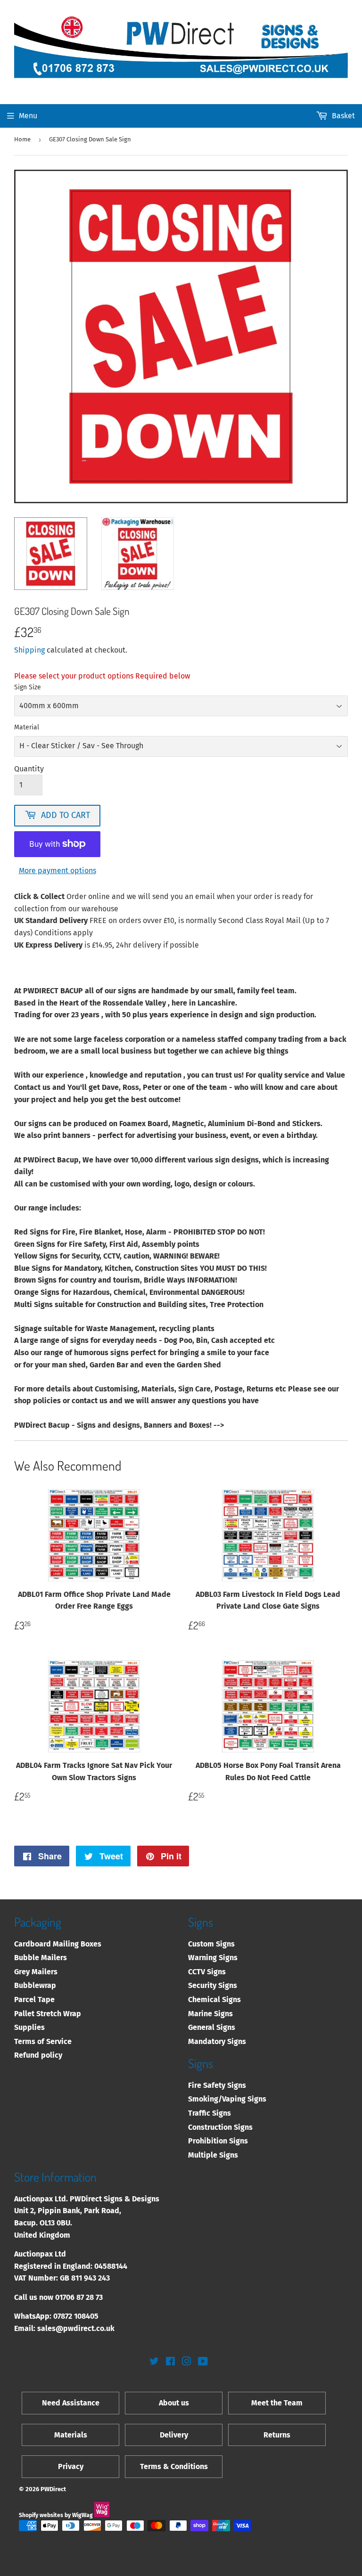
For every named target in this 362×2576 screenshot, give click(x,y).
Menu (28, 116)
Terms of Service (43, 2041)
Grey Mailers (36, 1972)
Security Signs (213, 1985)
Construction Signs (220, 2127)
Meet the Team (277, 2403)
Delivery (174, 2435)
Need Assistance (71, 2403)
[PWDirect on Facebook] (170, 2362)
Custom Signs (211, 1944)
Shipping (29, 650)
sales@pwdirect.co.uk (76, 2328)
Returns (277, 2435)
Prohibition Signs (218, 2141)
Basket (343, 116)
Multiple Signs (213, 2155)
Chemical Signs (214, 1999)
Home (22, 139)
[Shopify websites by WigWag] (102, 2515)
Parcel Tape (34, 1999)
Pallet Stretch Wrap (48, 2014)
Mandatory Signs (217, 2041)
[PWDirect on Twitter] (154, 2362)
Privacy (71, 2466)
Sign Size (28, 687)
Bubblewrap (35, 1985)
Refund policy (38, 2055)
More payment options (58, 871)
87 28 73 (90, 2297)
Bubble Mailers (41, 1958)
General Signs (212, 2027)
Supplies (29, 2027)
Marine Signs (210, 2014)
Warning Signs (213, 1958)
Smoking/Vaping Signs (227, 2099)
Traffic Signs (210, 2113)
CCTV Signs (207, 1972)
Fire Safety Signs (217, 2085)
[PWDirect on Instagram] (187, 2362)
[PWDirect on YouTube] (203, 2362)
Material (27, 727)
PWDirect (53, 2489)
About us (174, 2403)
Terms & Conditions (174, 2466)
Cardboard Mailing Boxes (58, 1944)
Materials (71, 2435)
